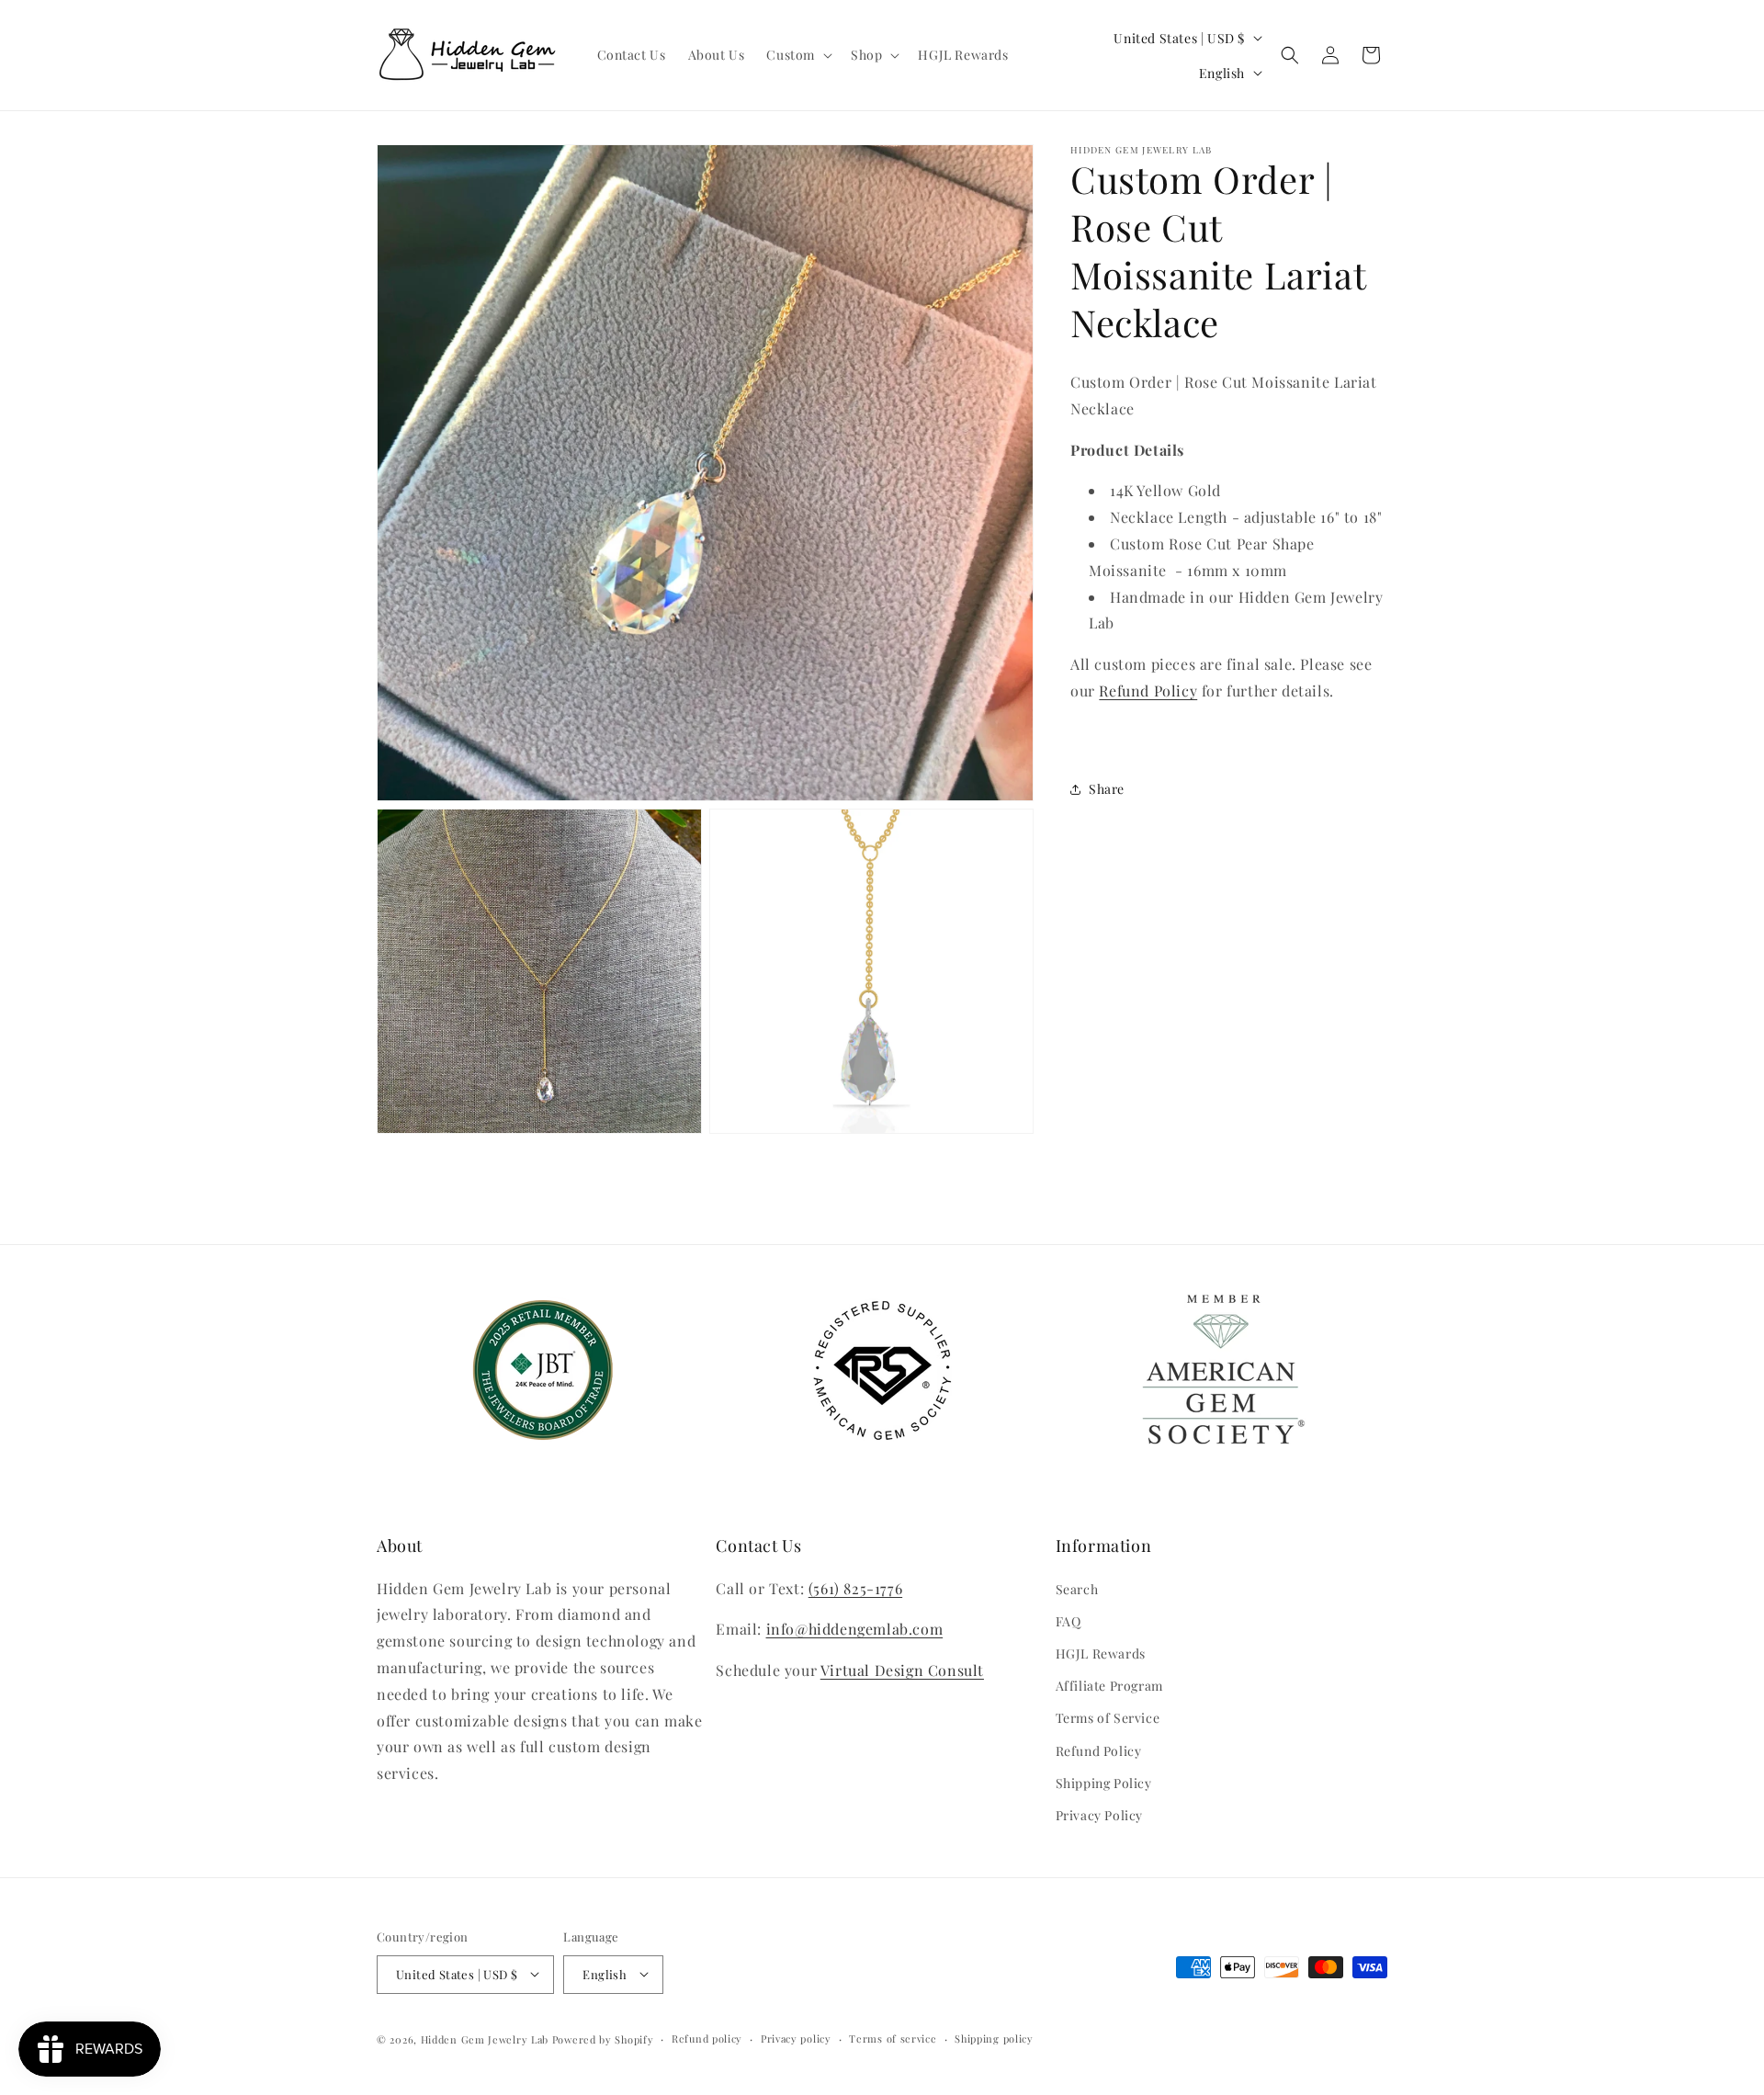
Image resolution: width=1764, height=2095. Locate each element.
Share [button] (1107, 789)
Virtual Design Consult (902, 1670)
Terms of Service (1108, 1718)
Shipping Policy (1104, 1782)
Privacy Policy (1099, 1815)
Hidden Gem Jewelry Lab (485, 2038)
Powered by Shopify (603, 2038)
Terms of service (893, 2038)
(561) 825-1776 (855, 1587)
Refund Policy (1099, 1750)
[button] (797, 55)
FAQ (1069, 1621)
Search (1077, 1588)
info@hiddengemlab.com (855, 1629)
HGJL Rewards (1101, 1653)
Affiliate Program (1109, 1686)
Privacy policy (796, 2038)
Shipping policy (994, 2038)
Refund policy (707, 2038)
